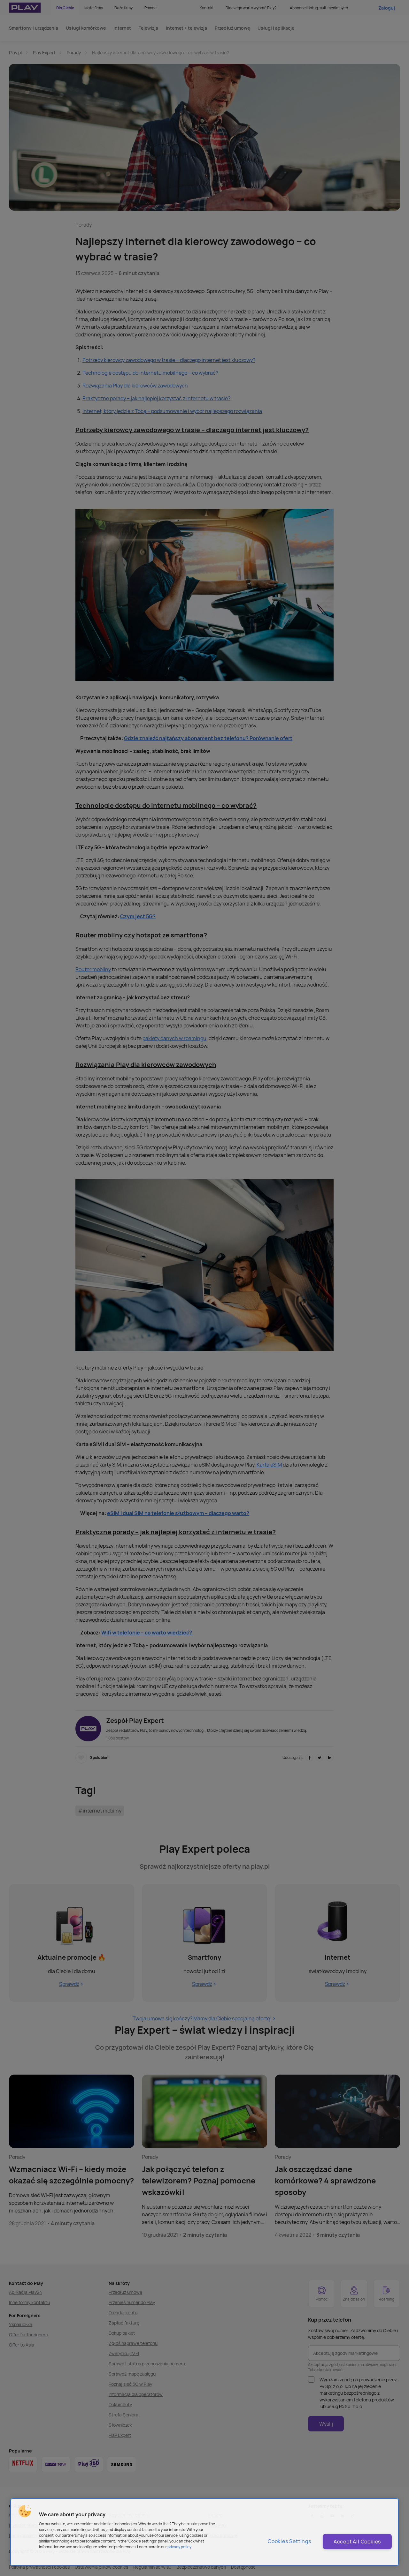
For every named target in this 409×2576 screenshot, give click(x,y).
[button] (25, 2511)
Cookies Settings (289, 2541)
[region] (204, 2532)
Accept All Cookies (357, 2542)
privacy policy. (180, 2547)
